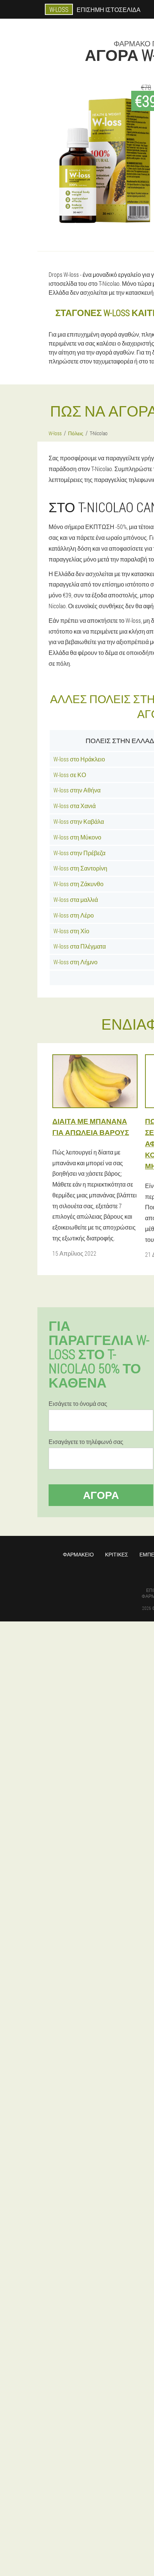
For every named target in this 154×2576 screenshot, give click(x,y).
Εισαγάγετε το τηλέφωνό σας (86, 1442)
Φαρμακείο (78, 1554)
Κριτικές (117, 1554)
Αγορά (101, 1495)
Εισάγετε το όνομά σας (78, 1404)
